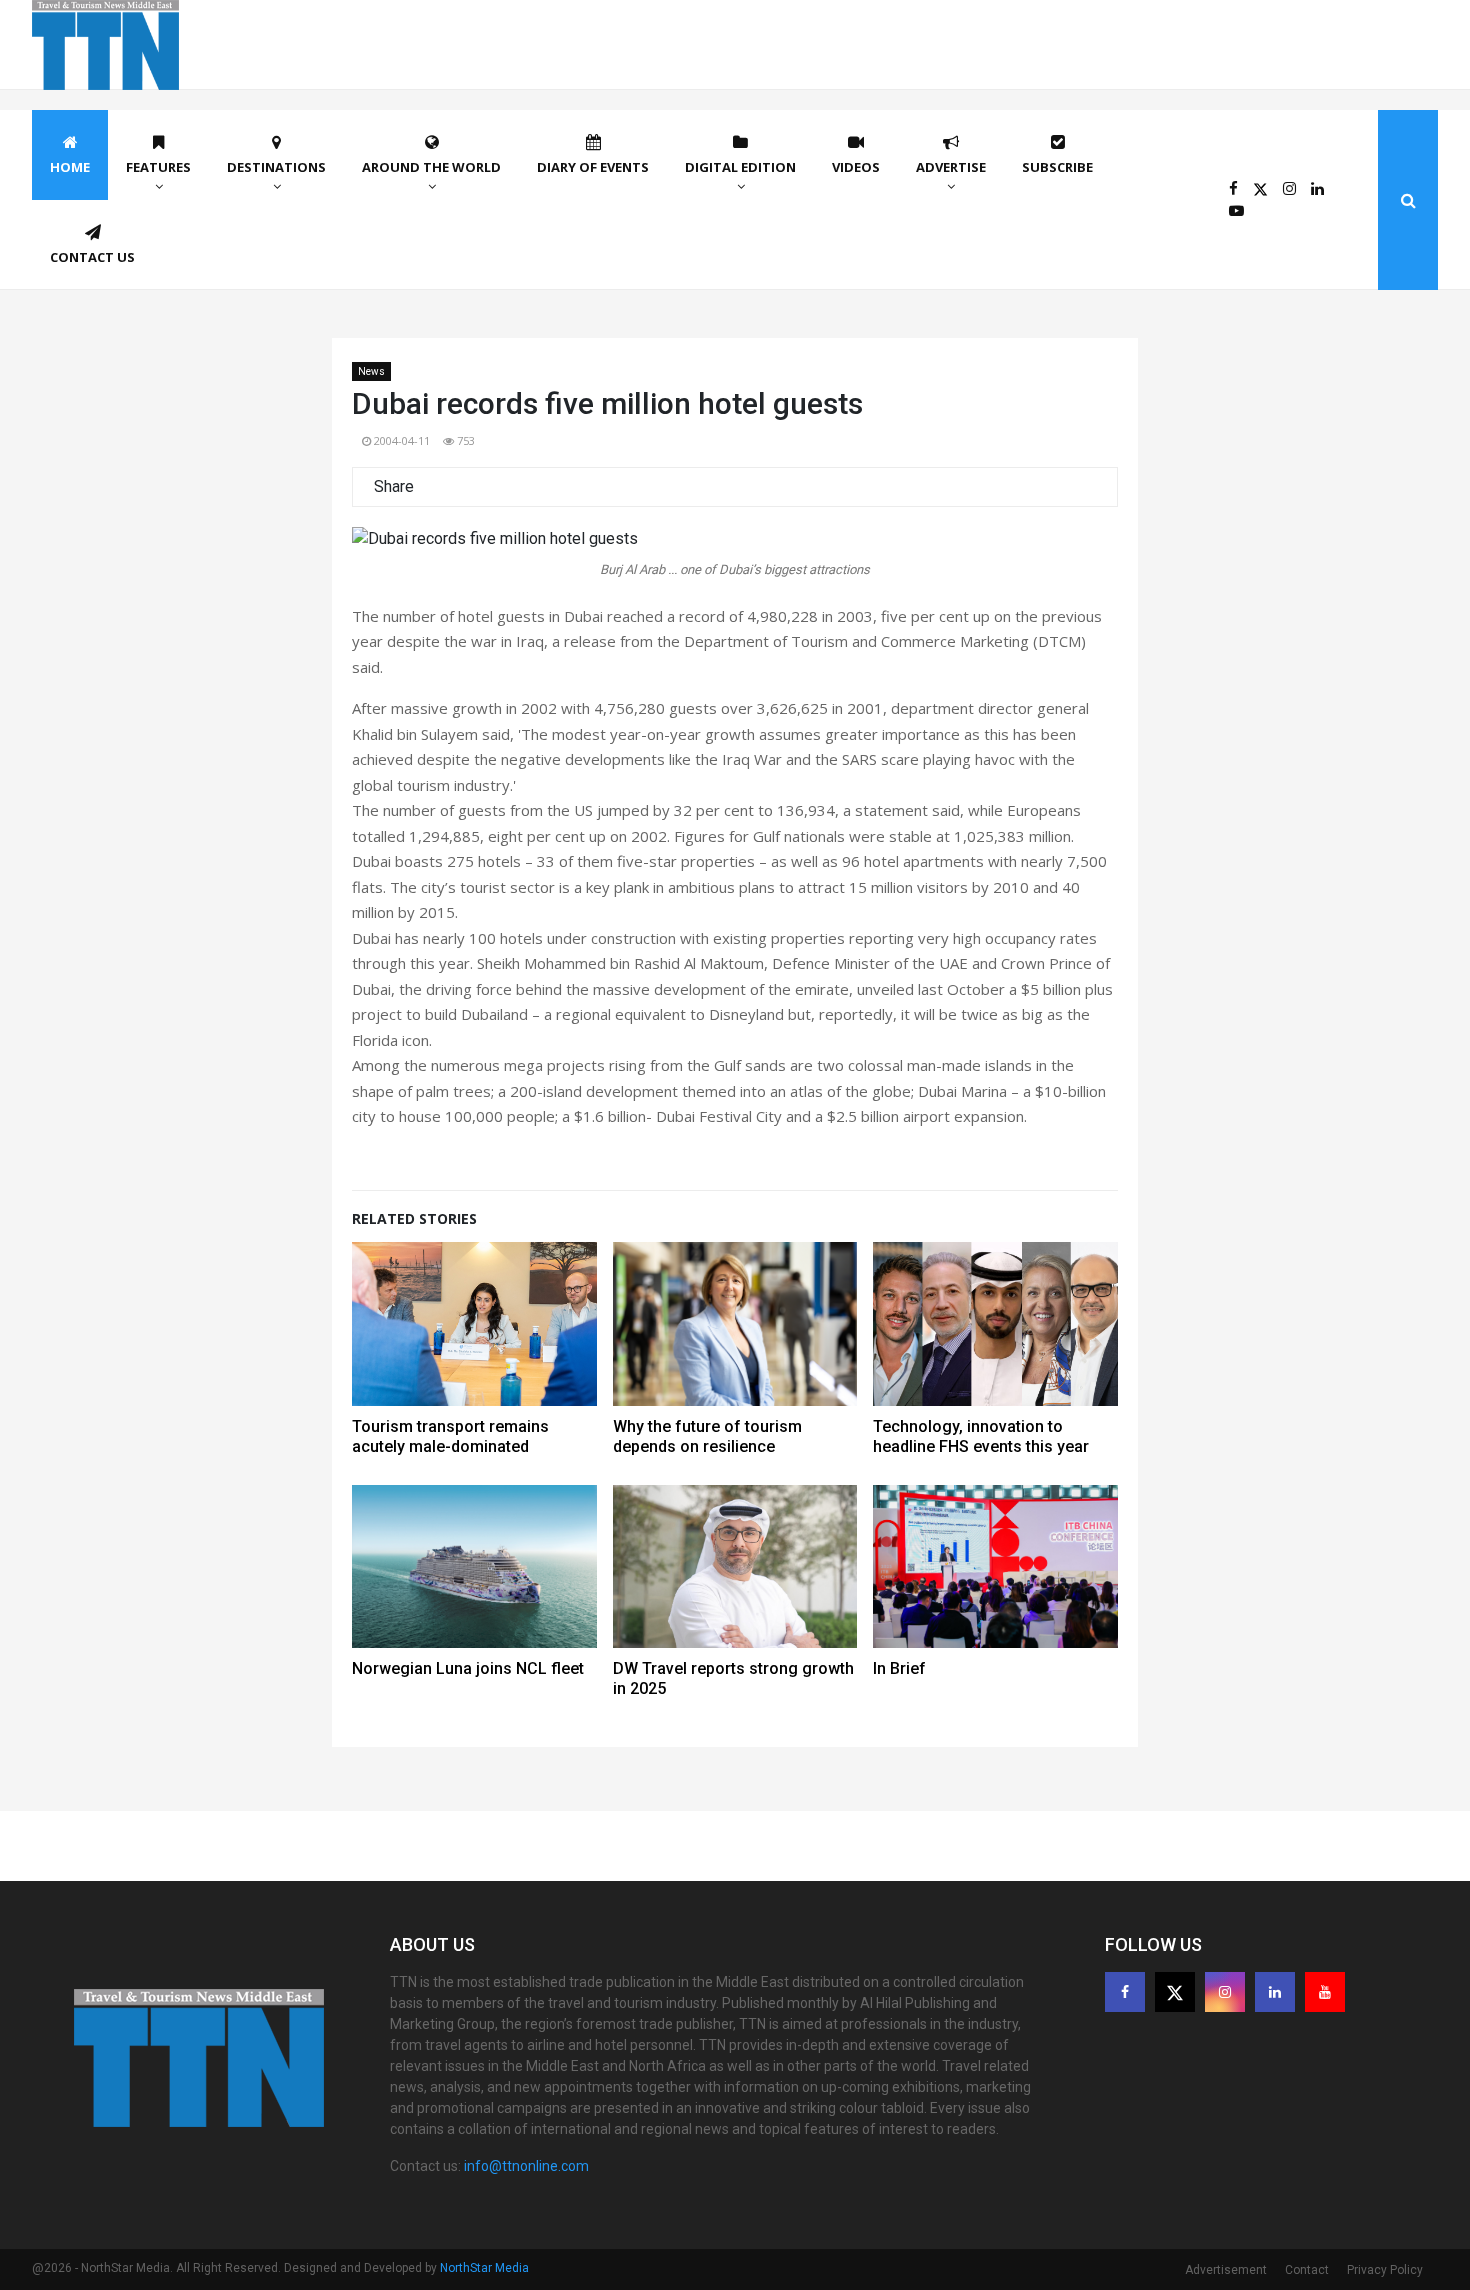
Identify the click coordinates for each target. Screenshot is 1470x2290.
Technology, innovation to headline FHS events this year (981, 1436)
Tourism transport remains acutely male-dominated (450, 1436)
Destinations (276, 167)
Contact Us (92, 257)
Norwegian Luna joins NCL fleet (468, 1668)
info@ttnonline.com (526, 2166)
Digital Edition (740, 167)
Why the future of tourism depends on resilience (707, 1436)
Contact (1307, 2270)
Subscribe (1057, 167)
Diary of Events (593, 167)
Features (158, 167)
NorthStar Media (484, 2268)
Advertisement (1226, 2270)
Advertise (951, 167)
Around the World (431, 167)
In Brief (899, 1668)
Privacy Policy (1385, 2270)
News (371, 371)
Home (70, 167)
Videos (856, 167)
